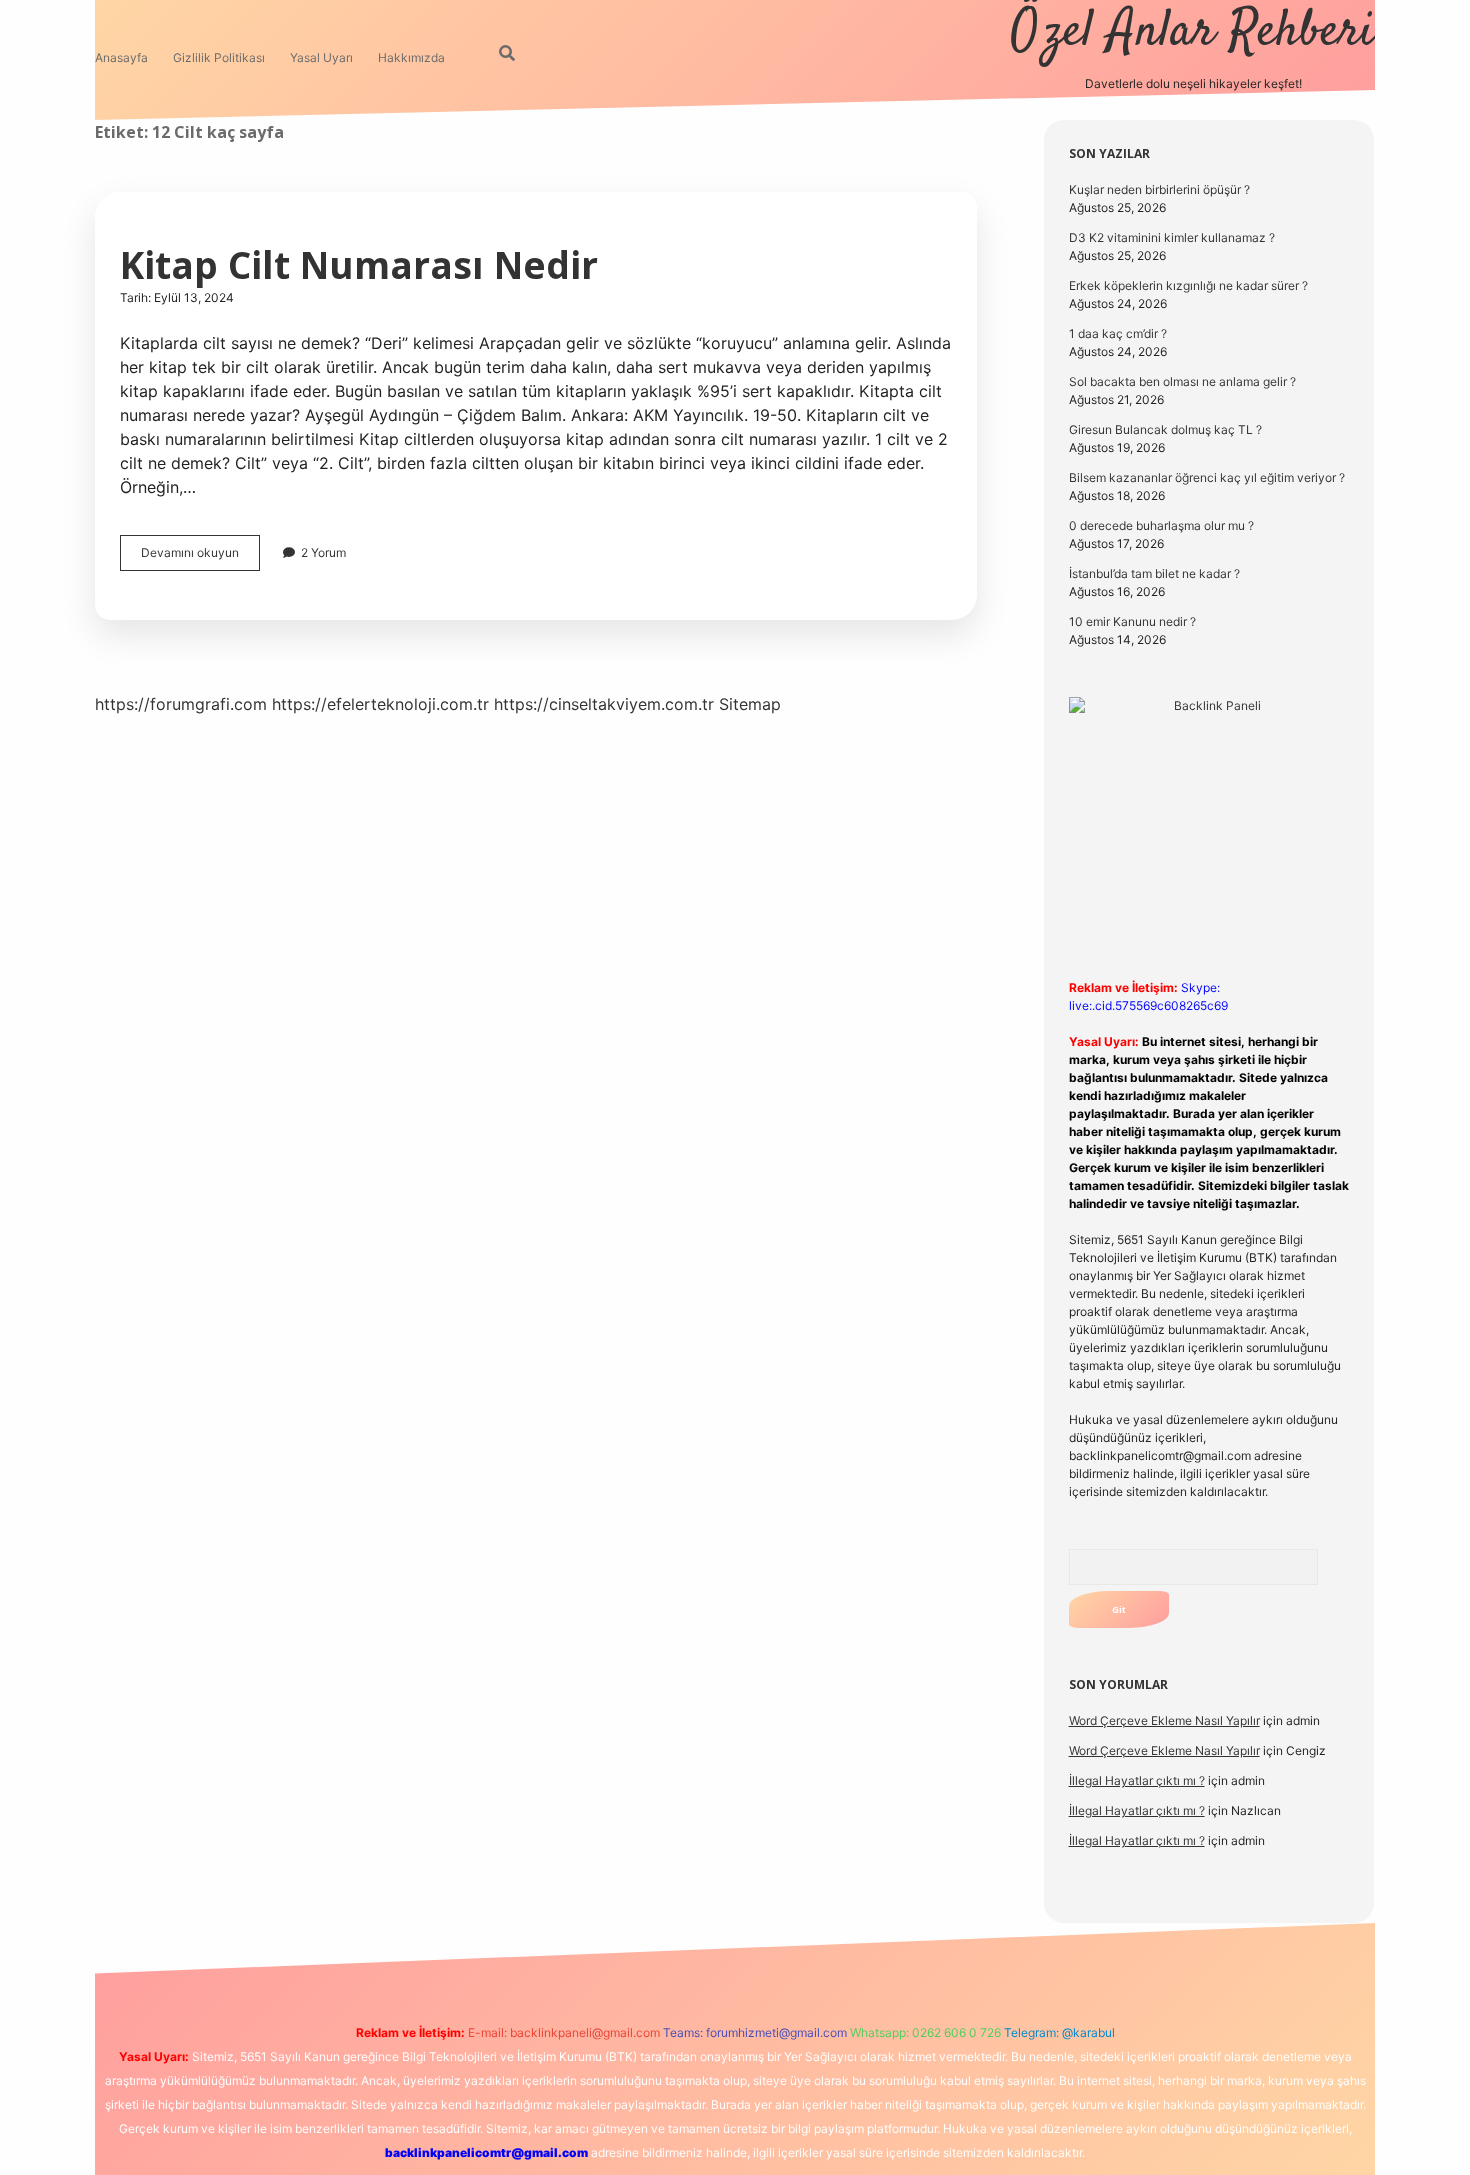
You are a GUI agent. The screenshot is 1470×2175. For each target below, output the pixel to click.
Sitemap (750, 704)
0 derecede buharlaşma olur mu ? (1161, 525)
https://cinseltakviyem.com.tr (604, 704)
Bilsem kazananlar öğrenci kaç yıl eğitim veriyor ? (1207, 477)
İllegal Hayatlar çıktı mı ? (1137, 1780)
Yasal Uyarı (321, 57)
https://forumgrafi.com (181, 704)
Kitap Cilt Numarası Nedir (359, 264)
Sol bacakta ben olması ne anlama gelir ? (1182, 381)
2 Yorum (323, 552)
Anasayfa (121, 57)
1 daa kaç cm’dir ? (1118, 333)
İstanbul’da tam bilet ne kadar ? (1154, 573)
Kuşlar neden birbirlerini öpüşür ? (1159, 189)
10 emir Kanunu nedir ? (1132, 621)
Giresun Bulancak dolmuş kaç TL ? (1165, 429)
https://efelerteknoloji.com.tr (380, 704)
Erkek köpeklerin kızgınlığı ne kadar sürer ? (1188, 285)
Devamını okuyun (200, 557)
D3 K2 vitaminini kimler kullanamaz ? (1172, 237)
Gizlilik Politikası (219, 57)
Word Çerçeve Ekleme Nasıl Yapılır (1164, 1720)
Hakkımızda (411, 57)
